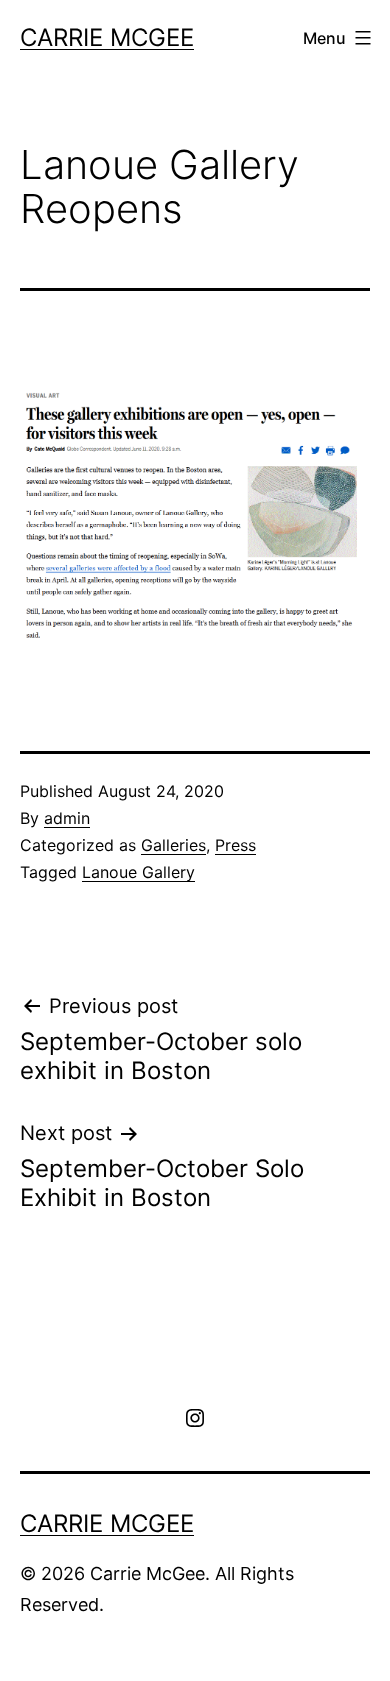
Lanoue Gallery (138, 872)
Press (235, 845)
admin (67, 818)
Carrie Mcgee (107, 37)
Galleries (173, 845)
